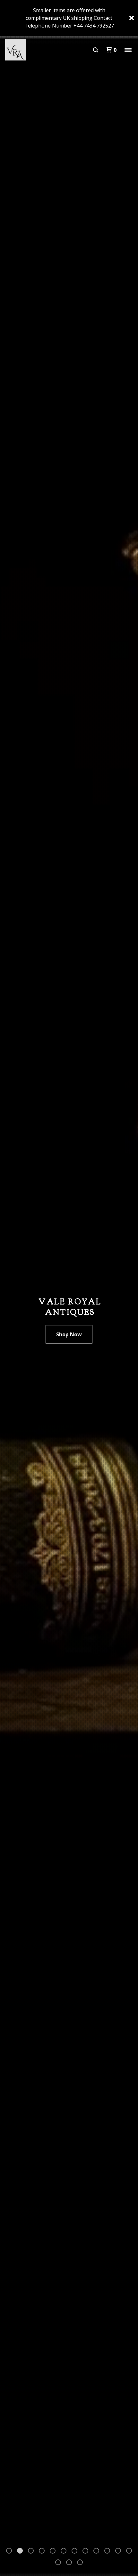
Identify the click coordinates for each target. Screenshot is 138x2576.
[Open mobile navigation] (128, 50)
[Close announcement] (132, 18)
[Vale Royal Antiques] (37, 50)
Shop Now (69, 1334)
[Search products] (96, 50)
